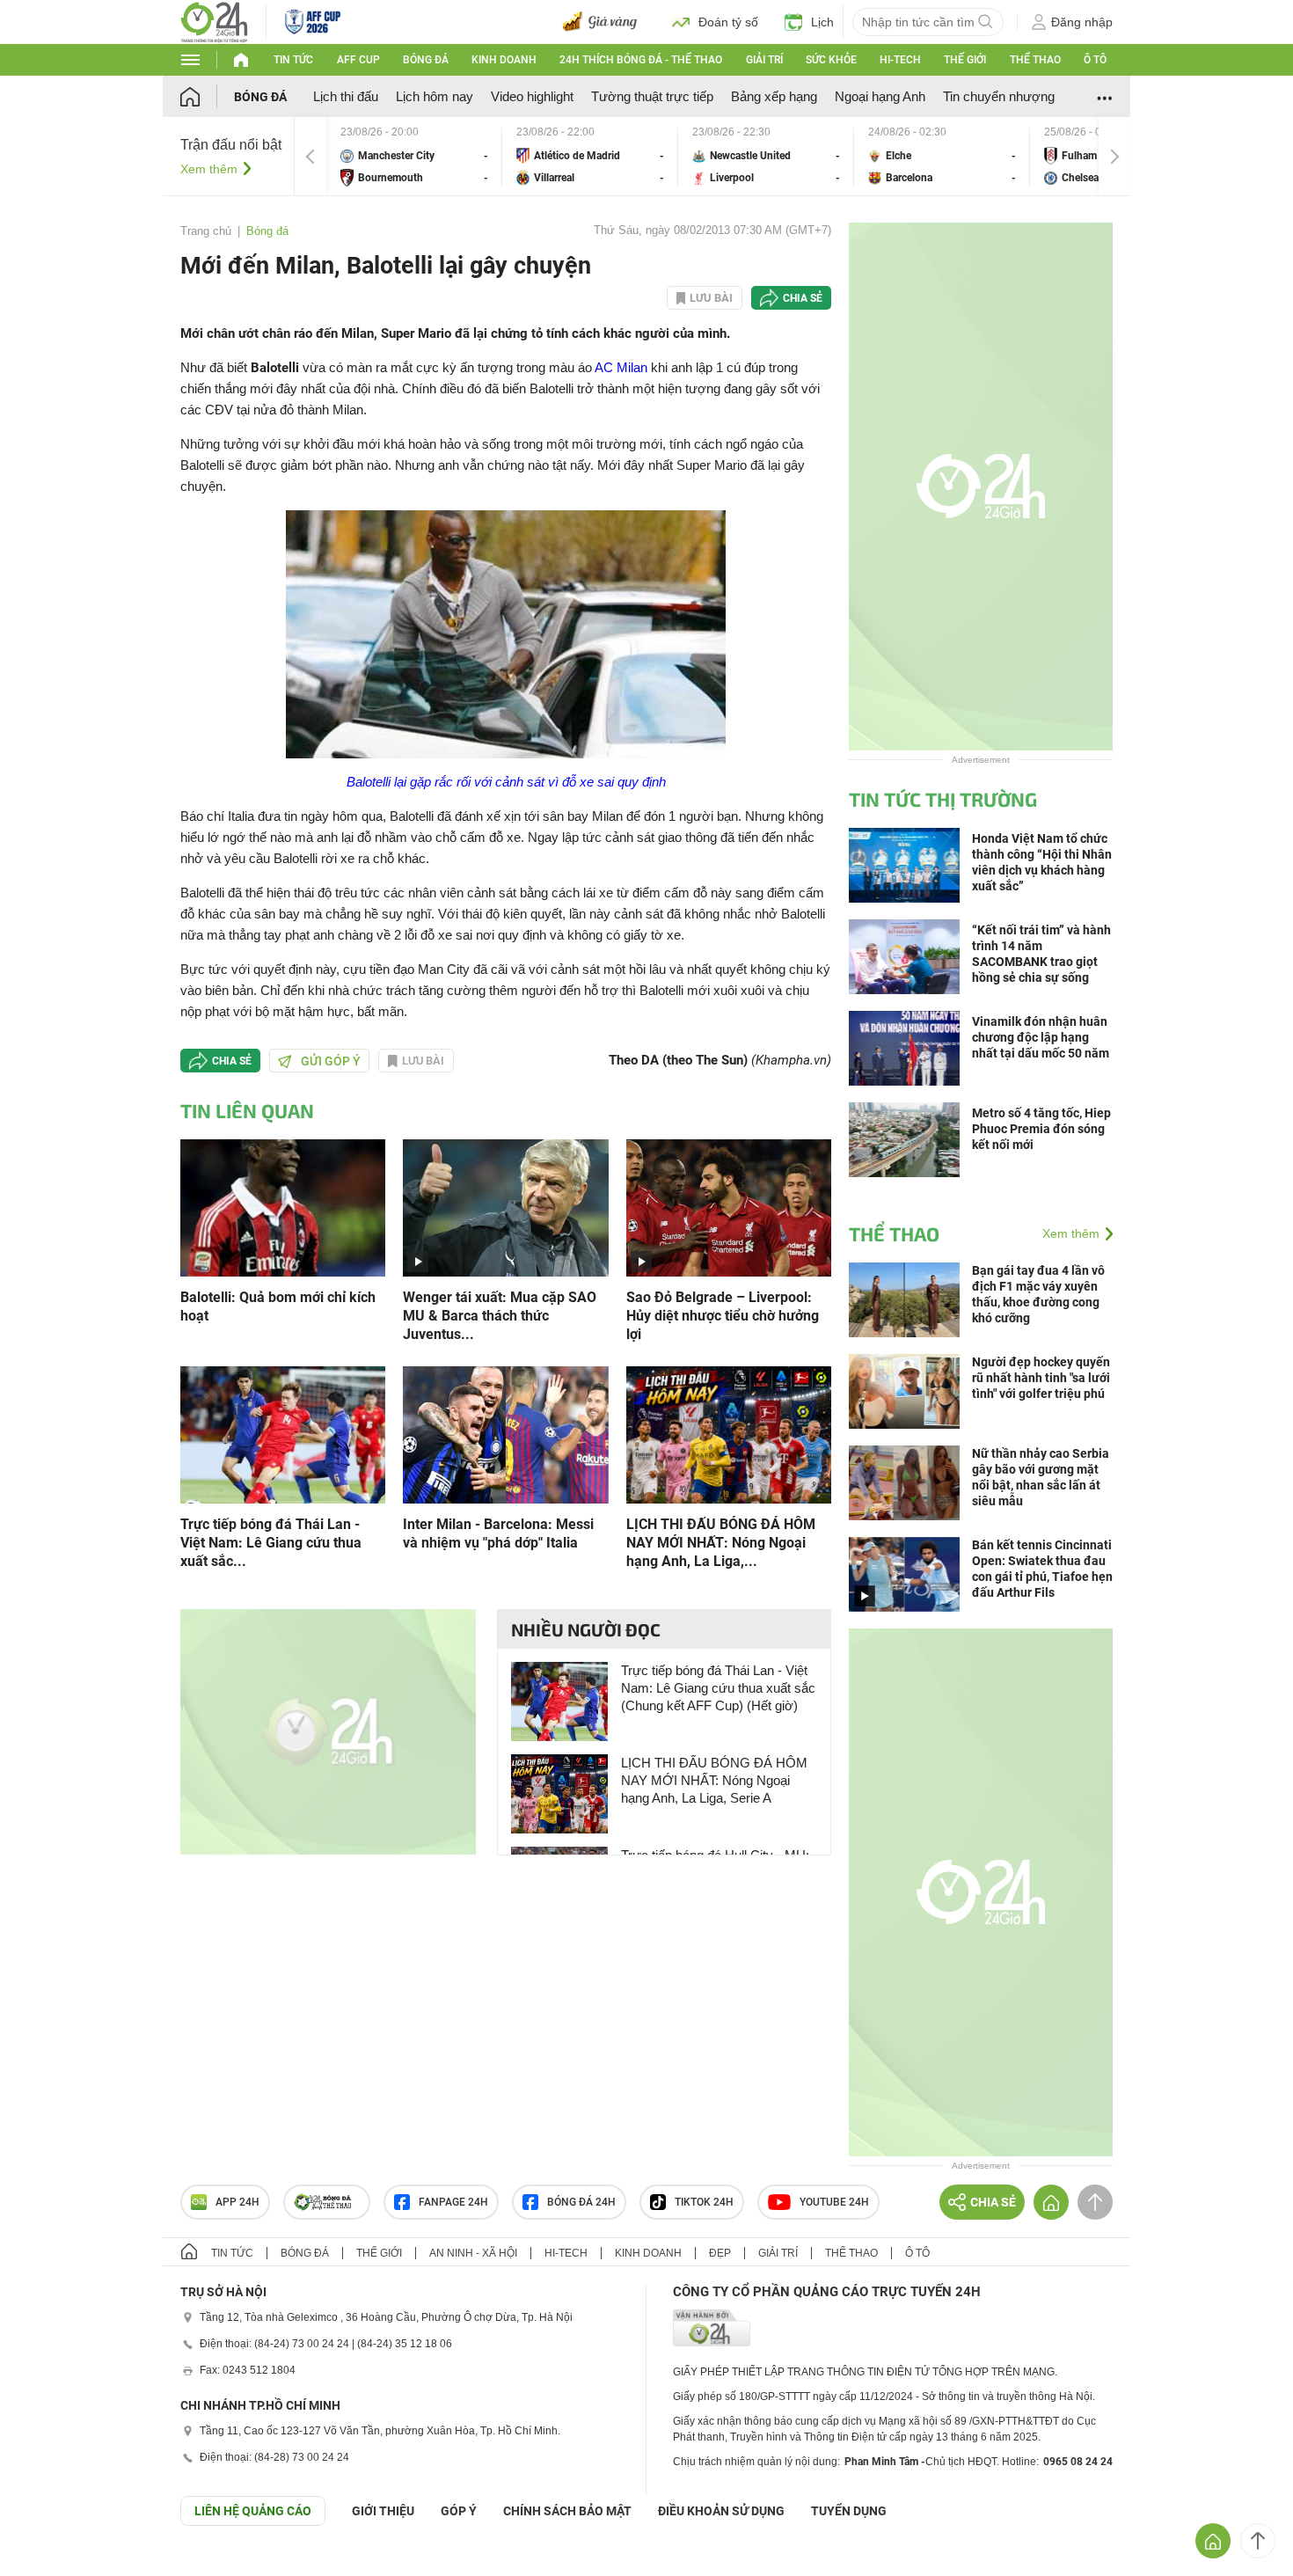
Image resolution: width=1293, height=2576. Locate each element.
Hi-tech (900, 60)
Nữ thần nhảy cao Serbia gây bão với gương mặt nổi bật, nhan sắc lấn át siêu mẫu (1041, 1477)
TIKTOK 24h (704, 2202)
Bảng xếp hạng (774, 96)
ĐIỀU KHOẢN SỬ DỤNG (721, 2511)
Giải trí (764, 60)
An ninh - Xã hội (473, 2253)
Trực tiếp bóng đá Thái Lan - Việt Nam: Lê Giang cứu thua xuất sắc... (271, 1543)
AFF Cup (358, 60)
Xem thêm (209, 169)
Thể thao (1035, 60)
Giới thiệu (383, 2511)
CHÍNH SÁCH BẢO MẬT (567, 2511)
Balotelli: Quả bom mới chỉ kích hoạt (278, 1306)
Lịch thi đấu (346, 96)
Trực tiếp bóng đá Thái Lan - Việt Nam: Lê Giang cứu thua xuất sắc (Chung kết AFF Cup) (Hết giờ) (718, 1688)
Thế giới (965, 60)
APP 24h (237, 2202)
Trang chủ (206, 231)
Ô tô (1095, 60)
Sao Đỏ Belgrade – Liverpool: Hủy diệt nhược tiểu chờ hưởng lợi (723, 1316)
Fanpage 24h (453, 2202)
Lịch (822, 22)
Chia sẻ (803, 298)
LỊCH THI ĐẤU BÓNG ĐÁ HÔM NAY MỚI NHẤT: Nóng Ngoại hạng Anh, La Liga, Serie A (714, 1780)
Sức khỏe (831, 60)
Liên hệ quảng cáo (253, 2511)
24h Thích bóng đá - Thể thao (641, 60)
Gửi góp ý (331, 1061)
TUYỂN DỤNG (849, 2511)
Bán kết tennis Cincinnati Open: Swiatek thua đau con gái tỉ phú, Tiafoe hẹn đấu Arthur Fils (1042, 1569)
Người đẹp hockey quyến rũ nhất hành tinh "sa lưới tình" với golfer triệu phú (1041, 1378)
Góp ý (459, 2511)
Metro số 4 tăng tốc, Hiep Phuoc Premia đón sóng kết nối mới (1041, 1129)
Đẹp (720, 2253)
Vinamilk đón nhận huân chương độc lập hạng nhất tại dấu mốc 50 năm (1041, 1037)
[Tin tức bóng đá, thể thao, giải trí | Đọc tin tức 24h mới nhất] (214, 21)
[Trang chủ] (207, 96)
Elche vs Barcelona (942, 156)
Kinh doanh (504, 60)
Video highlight (532, 96)
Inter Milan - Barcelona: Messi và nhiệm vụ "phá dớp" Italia (498, 1533)
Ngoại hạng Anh (880, 96)
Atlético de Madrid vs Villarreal (590, 156)
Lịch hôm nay (435, 96)
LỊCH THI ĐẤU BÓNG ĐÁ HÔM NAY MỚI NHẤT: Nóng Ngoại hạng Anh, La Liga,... (721, 1543)
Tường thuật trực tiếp (652, 96)
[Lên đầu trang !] (1258, 2541)
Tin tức (293, 60)
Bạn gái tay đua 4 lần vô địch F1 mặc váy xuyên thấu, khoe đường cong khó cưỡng (1038, 1294)
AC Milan (621, 367)
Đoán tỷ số (728, 22)
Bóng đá (426, 60)
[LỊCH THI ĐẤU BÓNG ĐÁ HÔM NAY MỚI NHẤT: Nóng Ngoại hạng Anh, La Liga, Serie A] (729, 1434)
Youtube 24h (834, 2202)
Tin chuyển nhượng (999, 96)
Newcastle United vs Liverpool (766, 156)
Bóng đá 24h (581, 2202)
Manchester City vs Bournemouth (414, 156)
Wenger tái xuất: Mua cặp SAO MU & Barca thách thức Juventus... (500, 1316)
